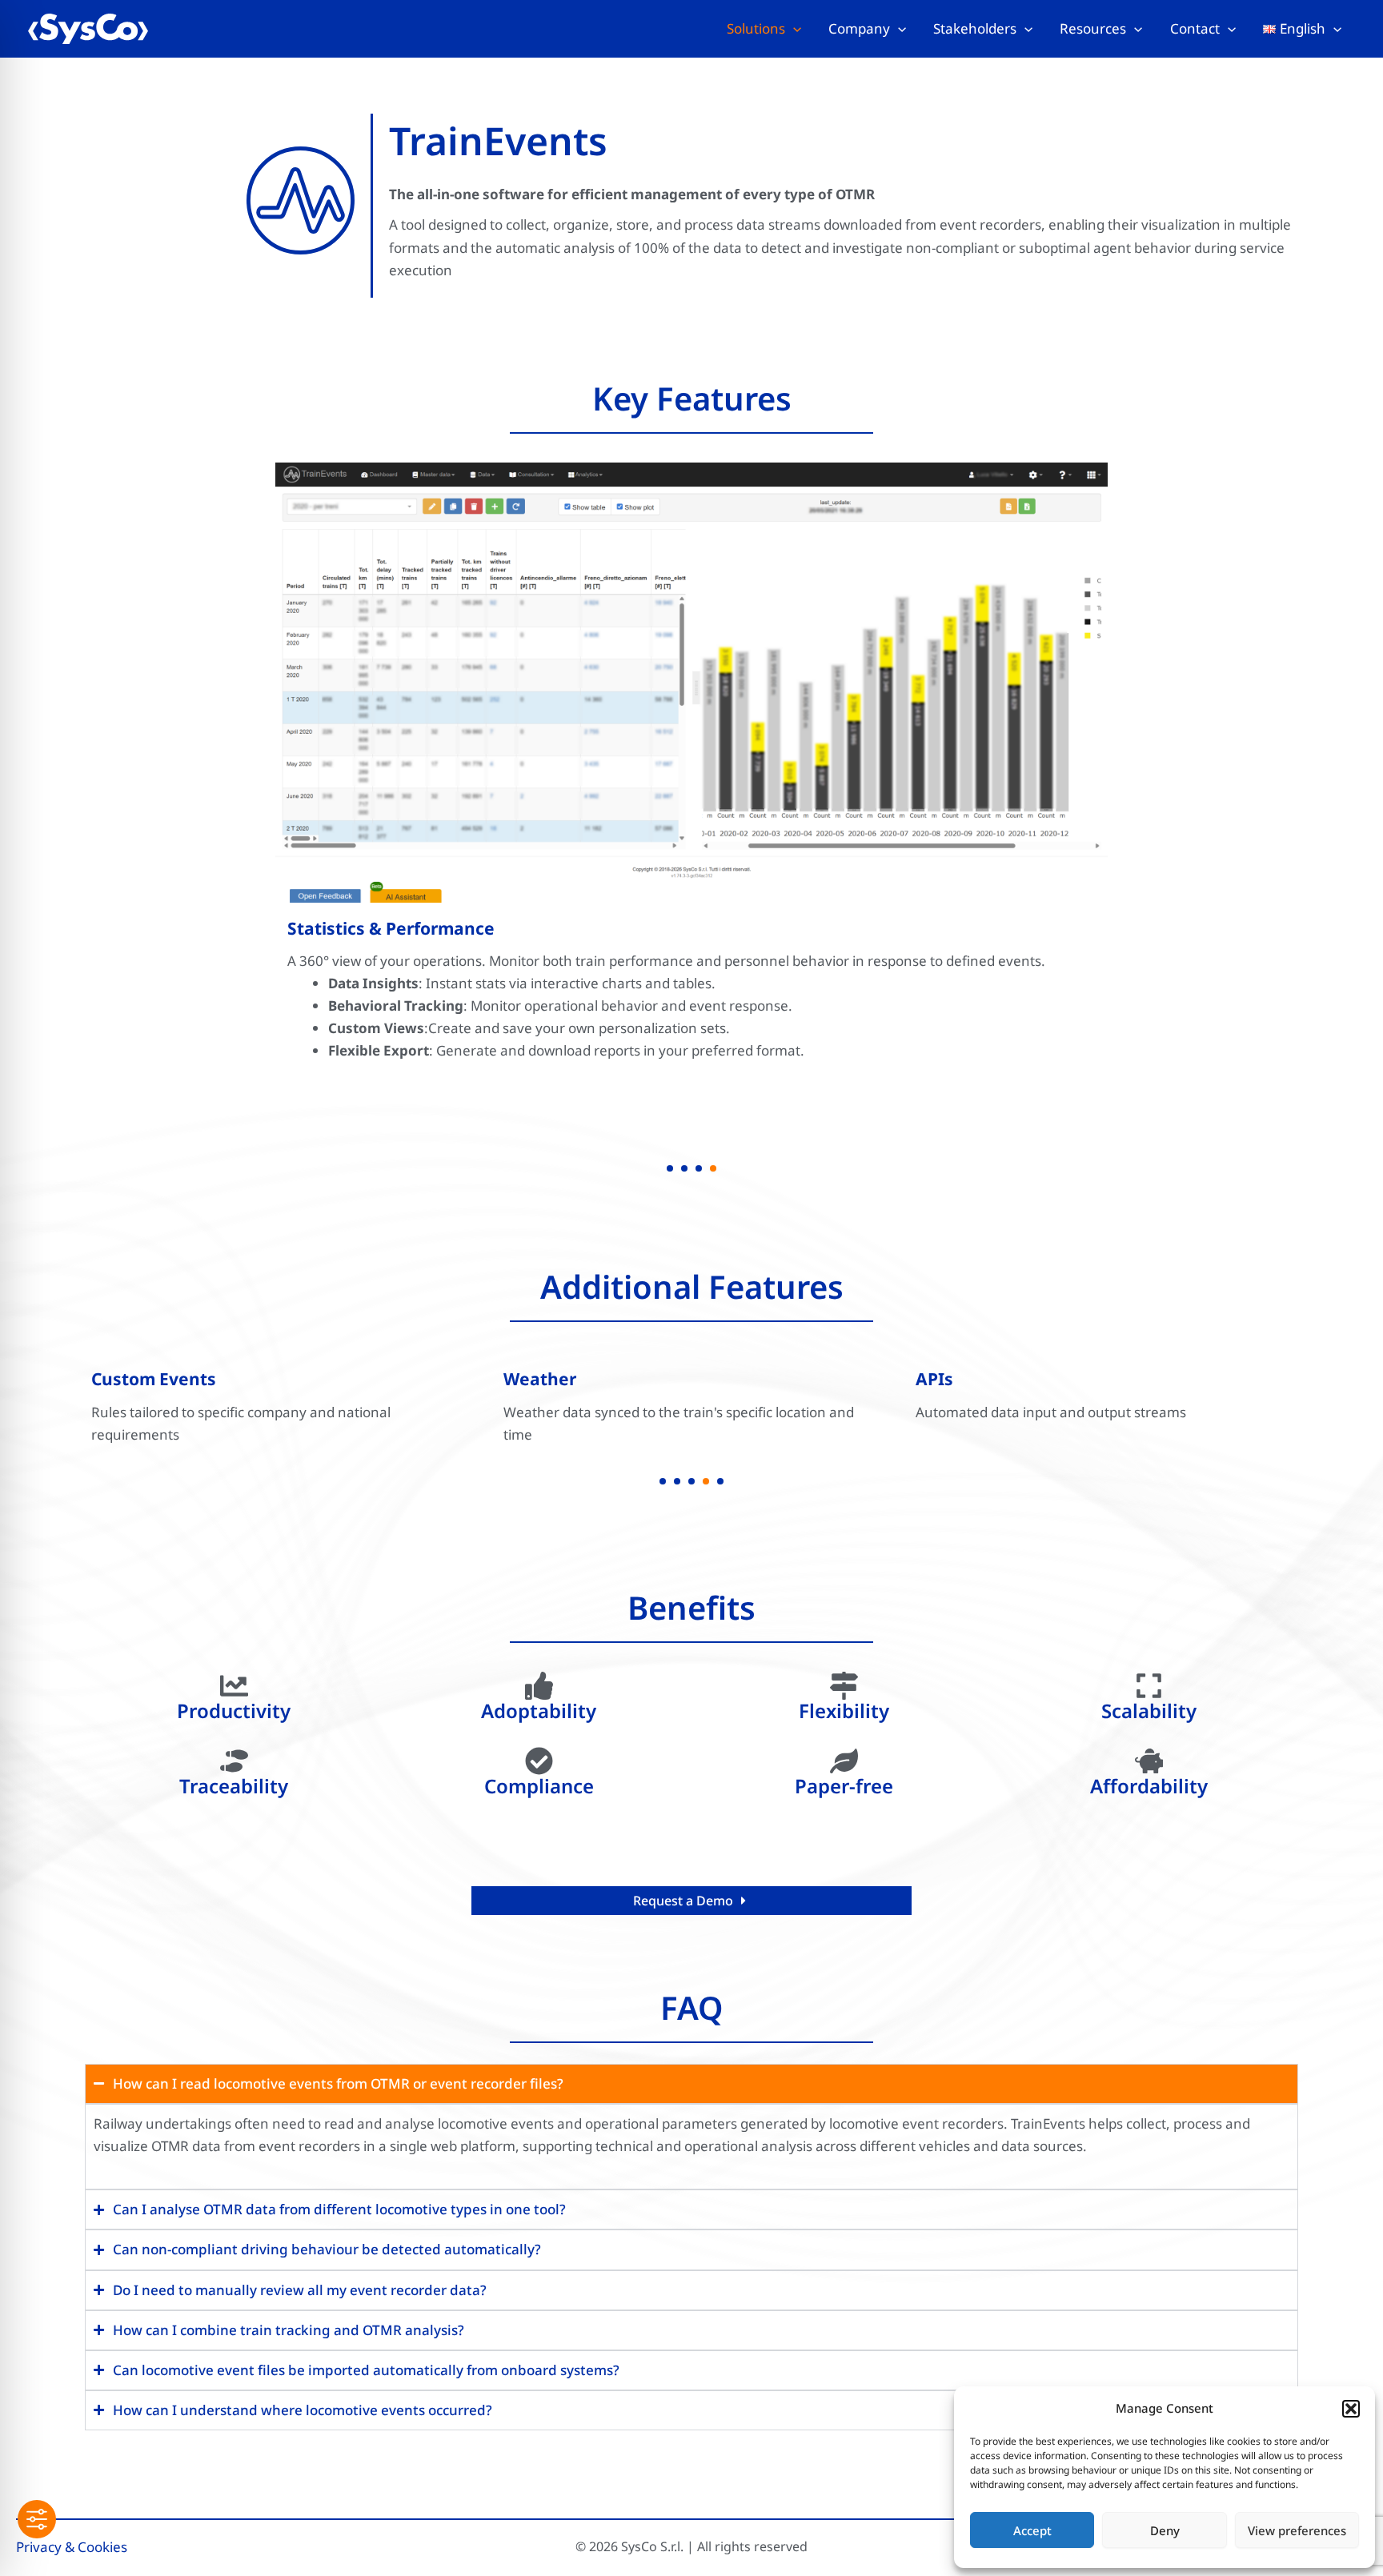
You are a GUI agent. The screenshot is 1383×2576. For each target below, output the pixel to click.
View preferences (1297, 2530)
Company (859, 28)
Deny (1165, 2530)
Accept (1032, 2530)
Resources (1093, 28)
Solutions (756, 28)
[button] (1351, 2409)
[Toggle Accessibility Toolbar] (37, 2519)
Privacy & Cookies (72, 2547)
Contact (1195, 28)
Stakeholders (975, 28)
